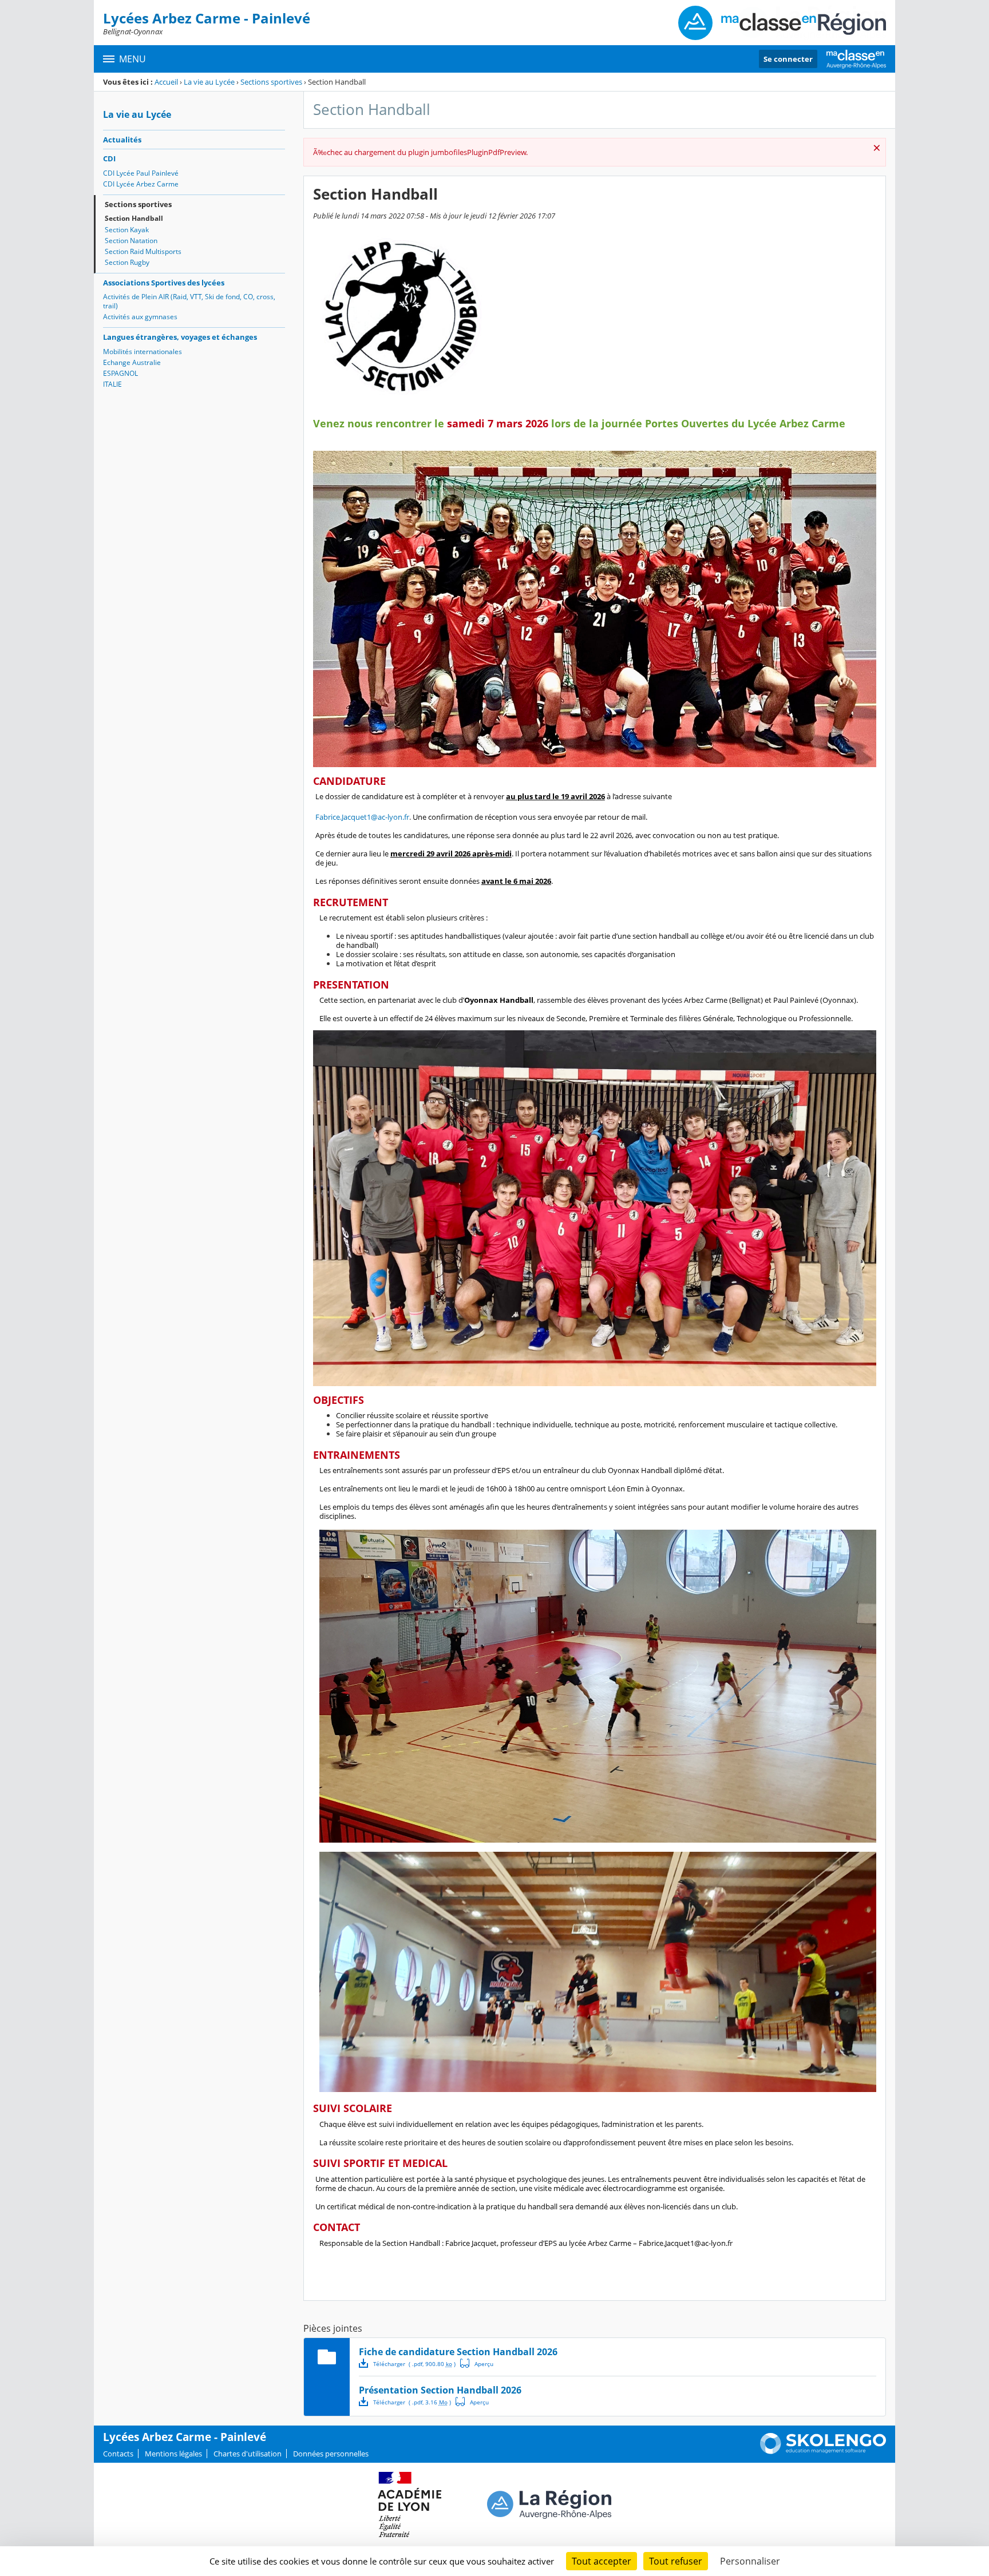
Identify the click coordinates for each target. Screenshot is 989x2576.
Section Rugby (127, 262)
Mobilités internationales (143, 352)
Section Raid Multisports (143, 251)
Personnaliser (750, 2561)
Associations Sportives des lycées (164, 283)
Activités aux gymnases (140, 317)
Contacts (118, 2454)
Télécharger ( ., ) (414, 2364)
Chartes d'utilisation (248, 2454)
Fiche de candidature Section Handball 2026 (458, 2352)
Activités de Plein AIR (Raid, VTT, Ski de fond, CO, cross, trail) (189, 301)
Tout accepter (602, 2561)
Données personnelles (331, 2454)
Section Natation (131, 241)
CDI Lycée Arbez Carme (141, 184)
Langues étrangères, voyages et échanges (180, 337)
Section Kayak (127, 230)
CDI (109, 158)
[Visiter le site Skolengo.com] (823, 2451)
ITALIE (112, 384)
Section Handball (134, 218)
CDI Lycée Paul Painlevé (141, 173)
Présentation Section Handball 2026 (440, 2390)
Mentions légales (173, 2454)
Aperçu (477, 2363)
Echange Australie (132, 362)
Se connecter (788, 59)
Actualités (122, 140)
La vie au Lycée (209, 82)
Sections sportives (271, 82)
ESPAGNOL (120, 373)
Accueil (166, 82)
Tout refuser (676, 2561)
